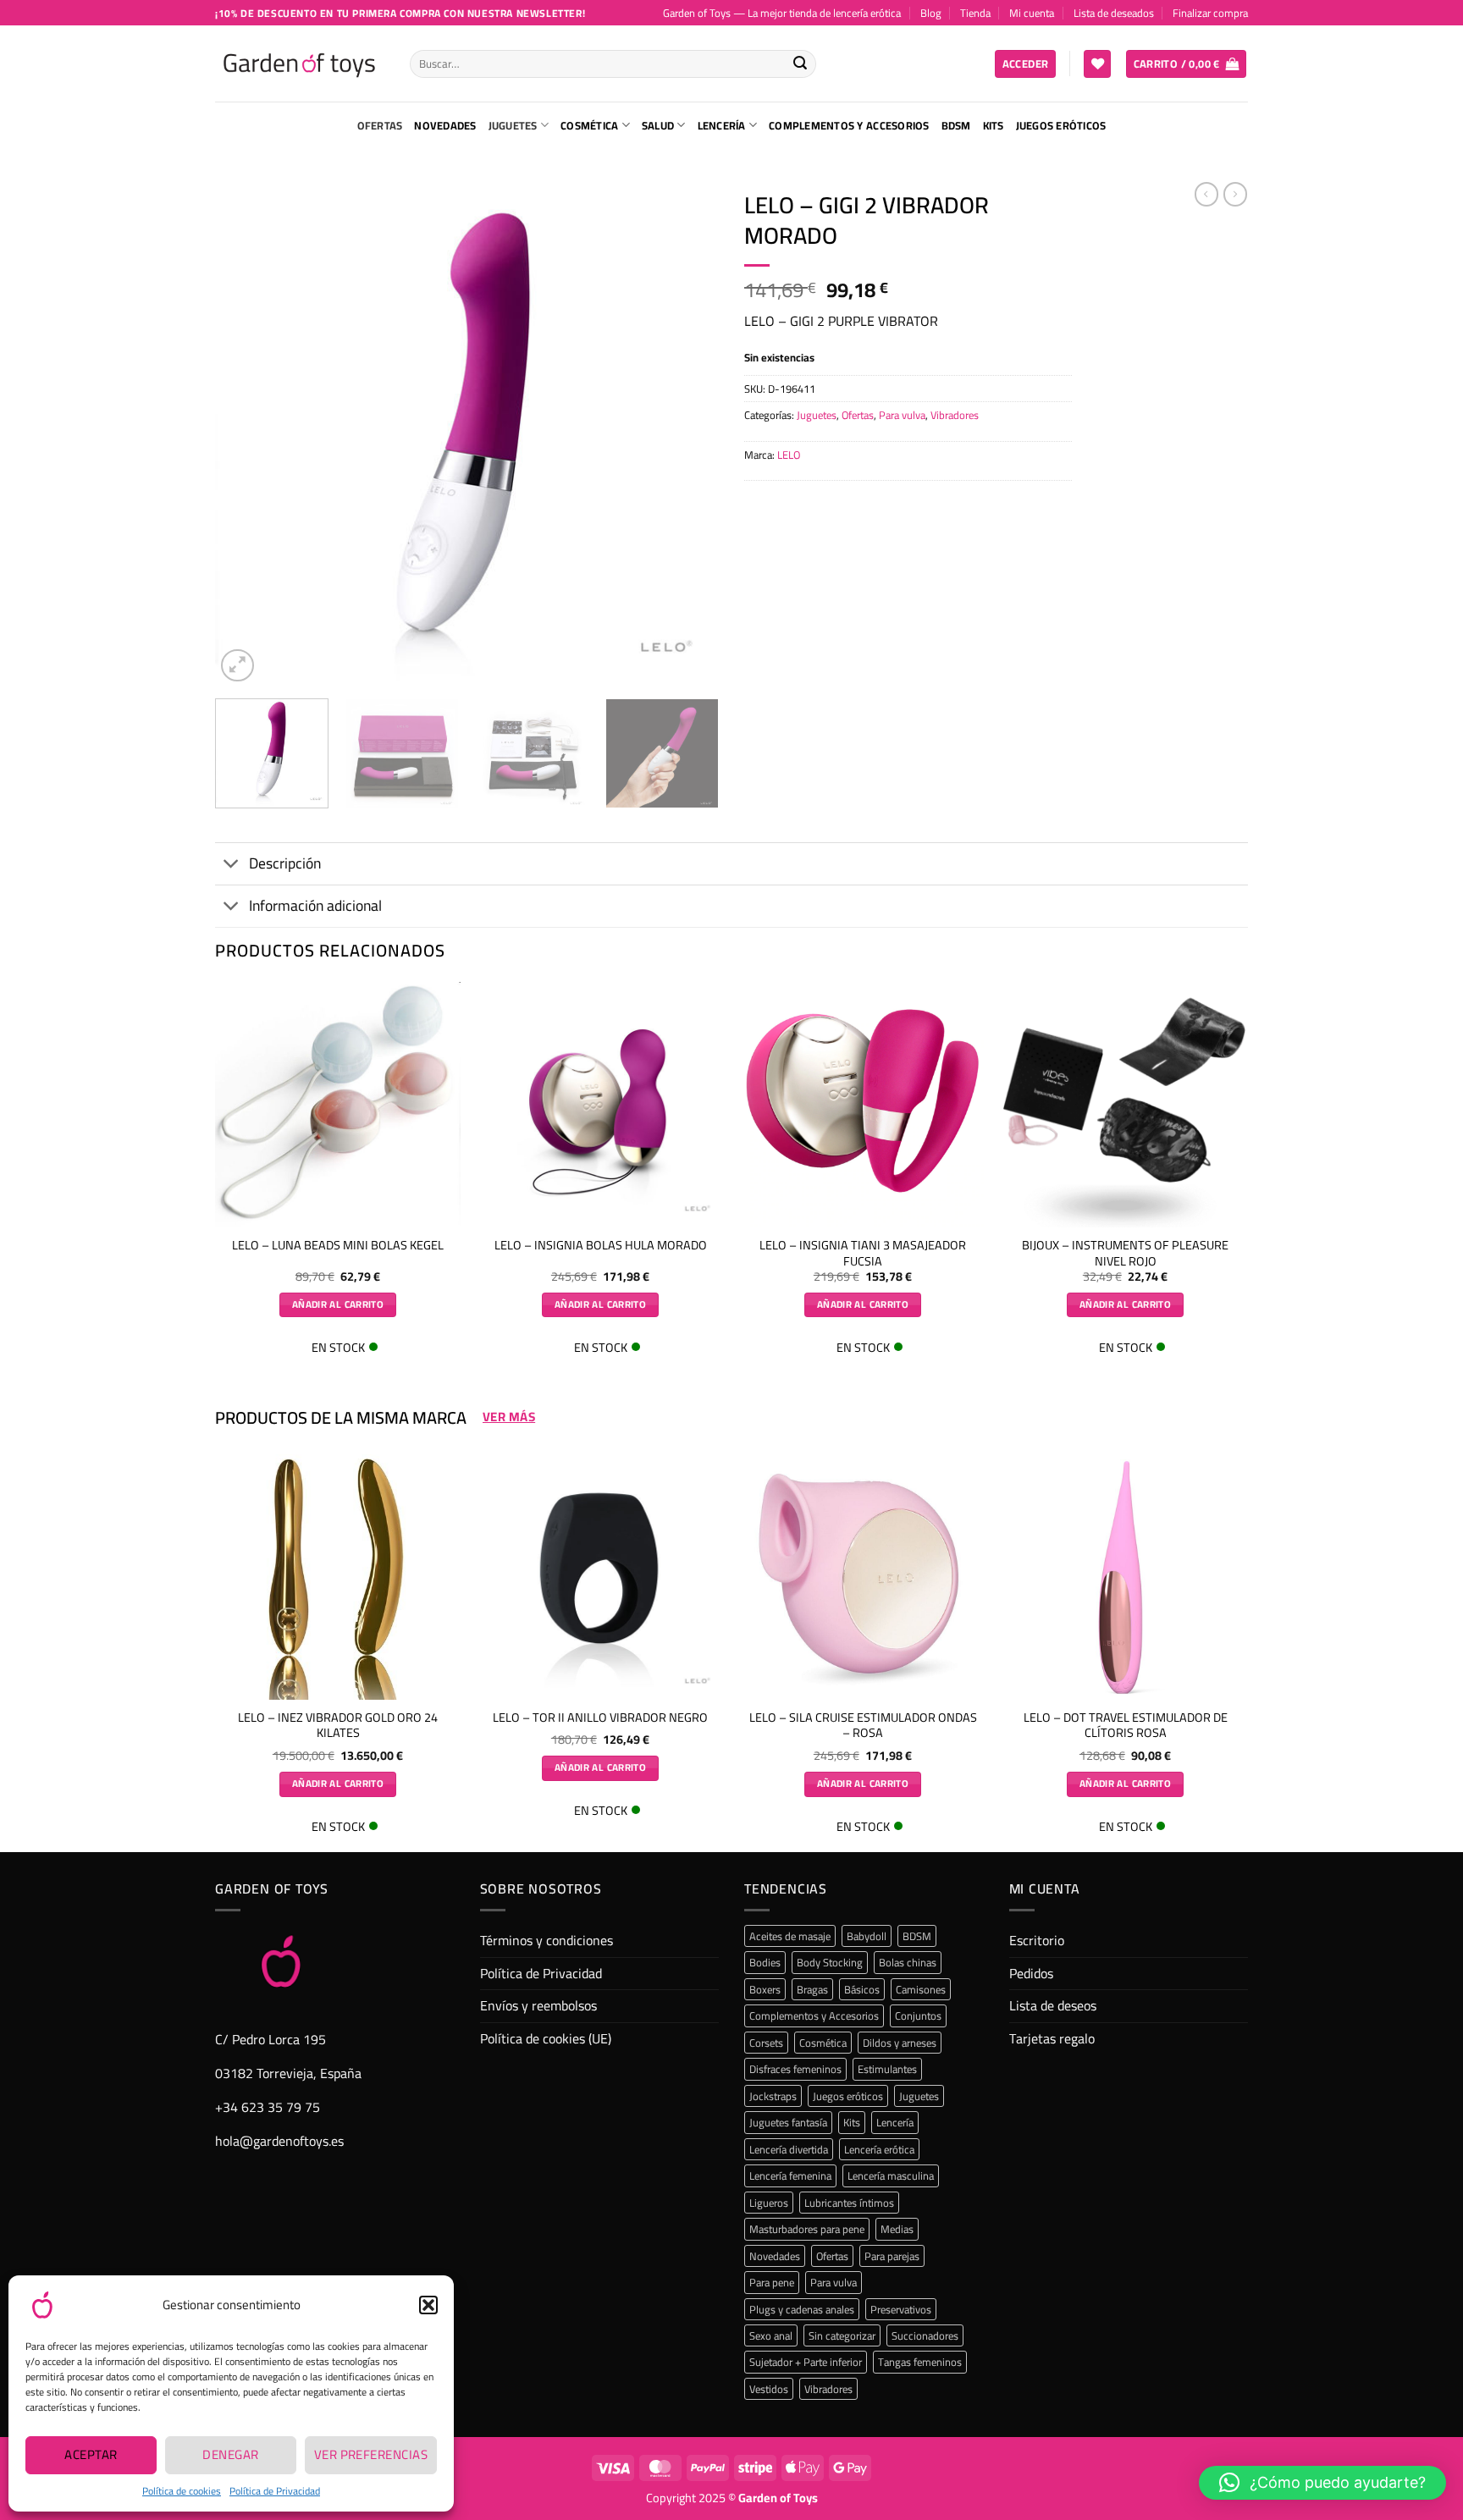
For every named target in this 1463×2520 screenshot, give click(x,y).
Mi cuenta (1032, 13)
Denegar (230, 2454)
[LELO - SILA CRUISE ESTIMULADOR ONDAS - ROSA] (863, 1577)
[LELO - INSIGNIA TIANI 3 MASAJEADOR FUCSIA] (863, 1105)
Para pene (772, 2282)
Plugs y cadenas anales (802, 2309)
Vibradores (955, 415)
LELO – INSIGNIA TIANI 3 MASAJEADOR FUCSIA (863, 1253)
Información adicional (315, 905)
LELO (789, 455)
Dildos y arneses (900, 2043)
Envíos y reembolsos (538, 2005)
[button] (428, 2305)
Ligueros (769, 2203)
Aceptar (91, 2454)
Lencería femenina (790, 2175)
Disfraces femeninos (795, 2069)
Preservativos (901, 2309)
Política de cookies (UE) (546, 2038)
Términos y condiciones (547, 1940)
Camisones (921, 1989)
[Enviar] (800, 64)
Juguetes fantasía (788, 2122)
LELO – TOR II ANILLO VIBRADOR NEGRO (600, 1718)
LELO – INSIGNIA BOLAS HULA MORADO (601, 1246)
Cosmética (589, 125)
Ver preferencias (371, 2454)
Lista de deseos (1053, 2005)
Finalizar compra (1210, 13)
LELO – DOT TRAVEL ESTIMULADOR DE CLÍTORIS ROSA (1126, 1726)
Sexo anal (771, 2335)
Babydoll (867, 1936)
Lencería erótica (879, 2149)
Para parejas (892, 2256)
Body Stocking (830, 1962)
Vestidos (769, 2389)
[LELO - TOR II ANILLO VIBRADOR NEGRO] (600, 1577)
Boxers (765, 1989)
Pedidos (1031, 1973)
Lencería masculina (891, 2175)
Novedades (445, 125)
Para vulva (902, 415)
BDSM (956, 125)
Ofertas (380, 125)
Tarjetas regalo (1052, 2038)
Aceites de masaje (790, 1936)
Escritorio (1037, 1940)
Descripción (285, 863)
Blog (931, 13)
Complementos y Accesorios (849, 125)
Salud (658, 125)
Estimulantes (887, 2069)
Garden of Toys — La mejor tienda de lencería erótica (782, 13)
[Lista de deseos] (1097, 64)
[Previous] (246, 434)
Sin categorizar (842, 2335)
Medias (897, 2229)
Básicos (862, 1989)
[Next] (687, 434)
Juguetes (513, 125)
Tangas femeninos (920, 2362)
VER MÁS (509, 1417)
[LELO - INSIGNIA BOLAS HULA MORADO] (600, 1105)
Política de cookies (182, 2491)
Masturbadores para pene (807, 2229)
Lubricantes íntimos (849, 2203)
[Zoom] (237, 666)
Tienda (975, 13)
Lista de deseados (1114, 13)
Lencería (722, 125)
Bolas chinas (908, 1962)
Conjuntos (918, 2015)
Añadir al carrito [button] (338, 1304)
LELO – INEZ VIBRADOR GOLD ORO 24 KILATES (338, 1726)
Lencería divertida (789, 2149)
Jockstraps (773, 2096)
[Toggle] (232, 866)
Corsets (766, 2043)
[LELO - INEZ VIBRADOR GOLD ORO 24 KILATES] (338, 1577)
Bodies (765, 1962)
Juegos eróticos (1061, 125)
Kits (994, 125)
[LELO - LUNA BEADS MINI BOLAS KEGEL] (338, 1105)
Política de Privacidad (275, 2491)
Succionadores (925, 2335)
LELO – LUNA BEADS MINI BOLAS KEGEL (338, 1246)
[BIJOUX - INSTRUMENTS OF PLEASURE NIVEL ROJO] (1125, 1105)
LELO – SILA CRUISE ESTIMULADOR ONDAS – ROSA (863, 1726)
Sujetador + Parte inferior (806, 2362)
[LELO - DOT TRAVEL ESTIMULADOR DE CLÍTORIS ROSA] (1125, 1577)
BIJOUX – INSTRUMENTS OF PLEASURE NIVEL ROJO (1125, 1253)
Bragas (812, 1989)
